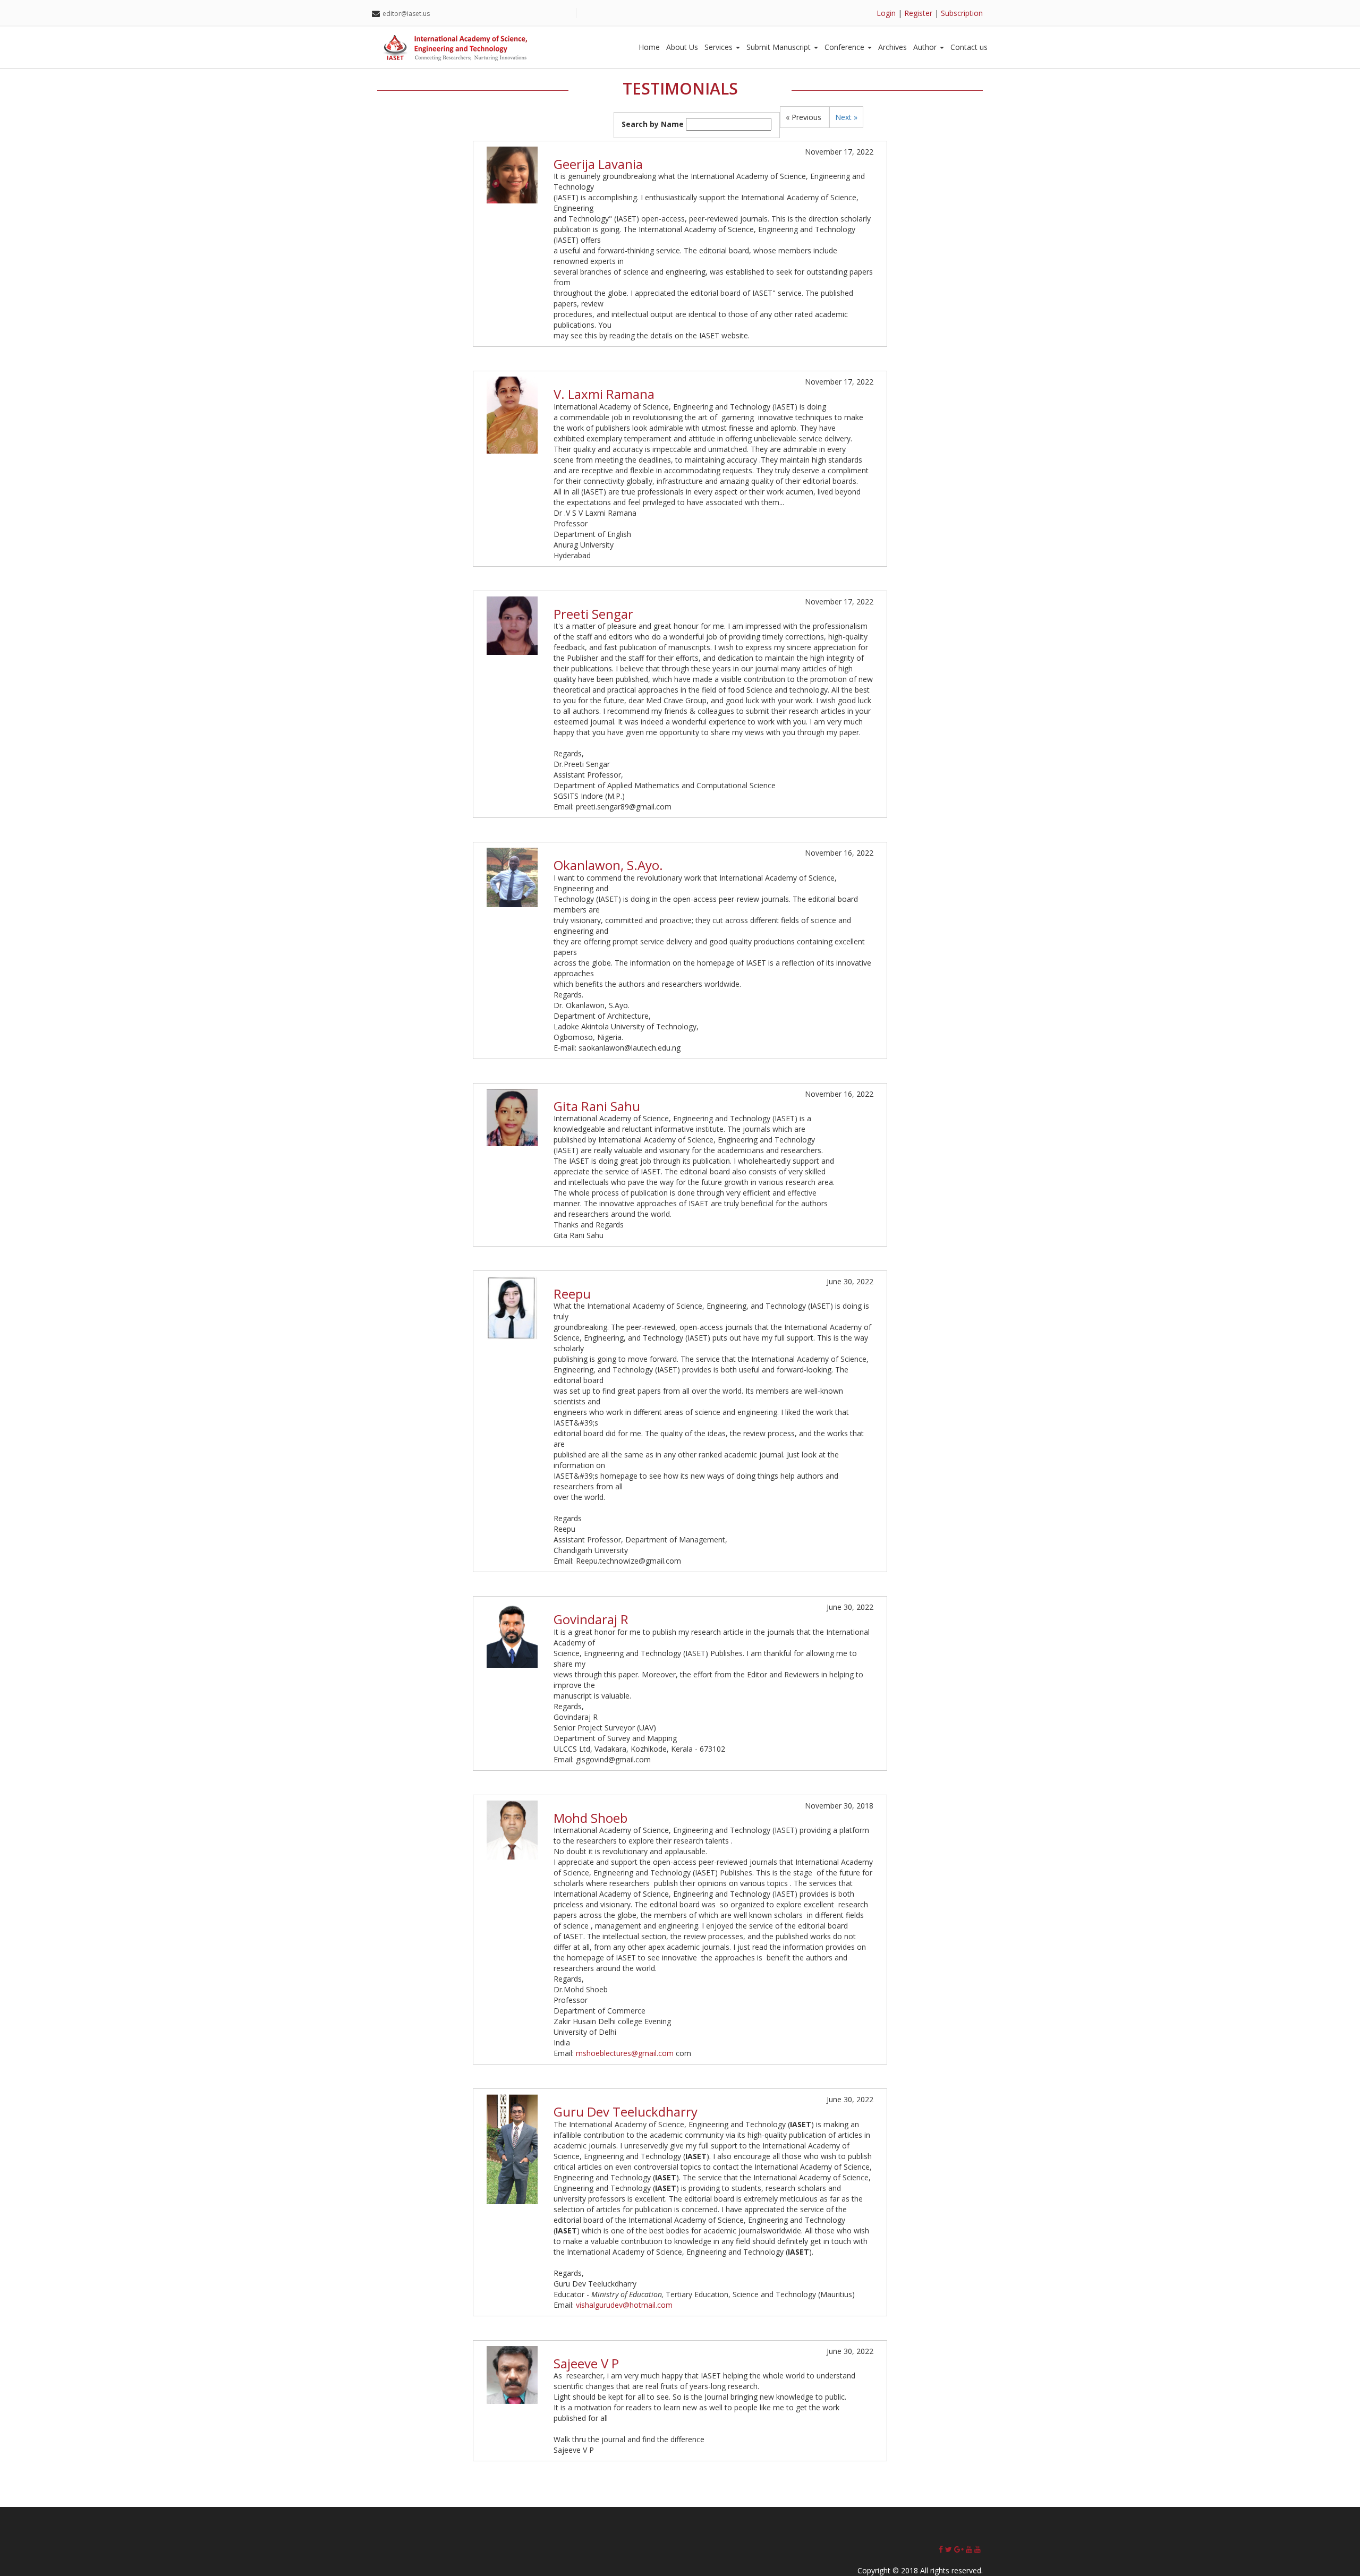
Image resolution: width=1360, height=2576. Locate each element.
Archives (892, 47)
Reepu (572, 1294)
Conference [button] (845, 47)
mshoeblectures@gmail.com (625, 2053)
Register (918, 13)
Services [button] (720, 47)
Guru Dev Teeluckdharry (626, 2112)
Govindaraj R (591, 1619)
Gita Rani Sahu (597, 1106)
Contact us (969, 47)
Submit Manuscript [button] (780, 47)
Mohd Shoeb (590, 1818)
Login (886, 13)
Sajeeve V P (586, 2363)
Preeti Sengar (593, 614)
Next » (846, 117)
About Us (682, 47)
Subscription (962, 13)
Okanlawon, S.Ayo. (608, 865)
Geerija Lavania (598, 164)
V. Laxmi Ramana (604, 394)
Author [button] (926, 47)
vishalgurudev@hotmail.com (624, 2305)
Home (649, 47)
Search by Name (653, 124)
